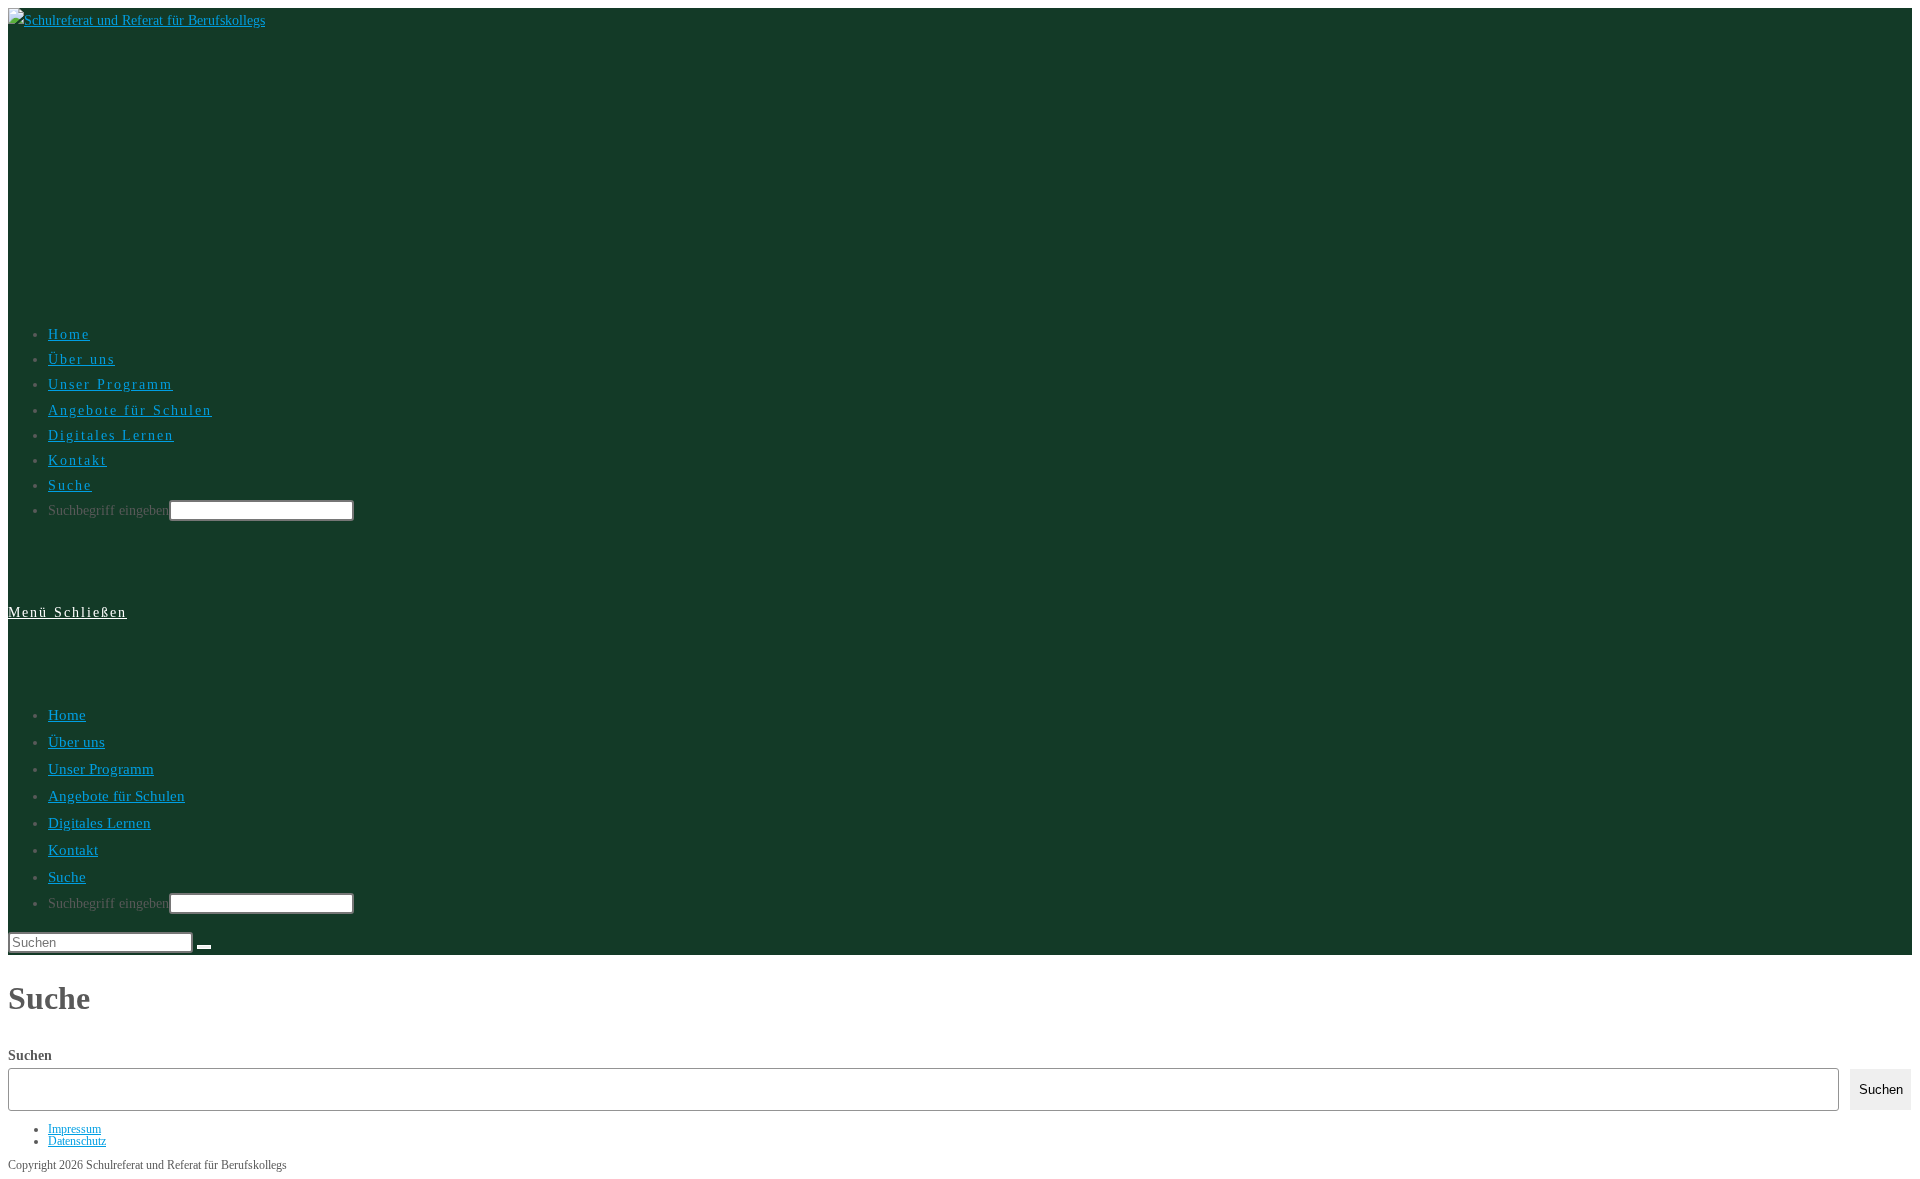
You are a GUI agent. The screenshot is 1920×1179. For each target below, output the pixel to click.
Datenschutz (77, 1141)
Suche (67, 877)
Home (67, 715)
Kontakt (73, 850)
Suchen (30, 1055)
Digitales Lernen (99, 823)
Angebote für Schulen (116, 796)
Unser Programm (101, 769)
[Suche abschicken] (204, 947)
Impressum (74, 1129)
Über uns (76, 742)
